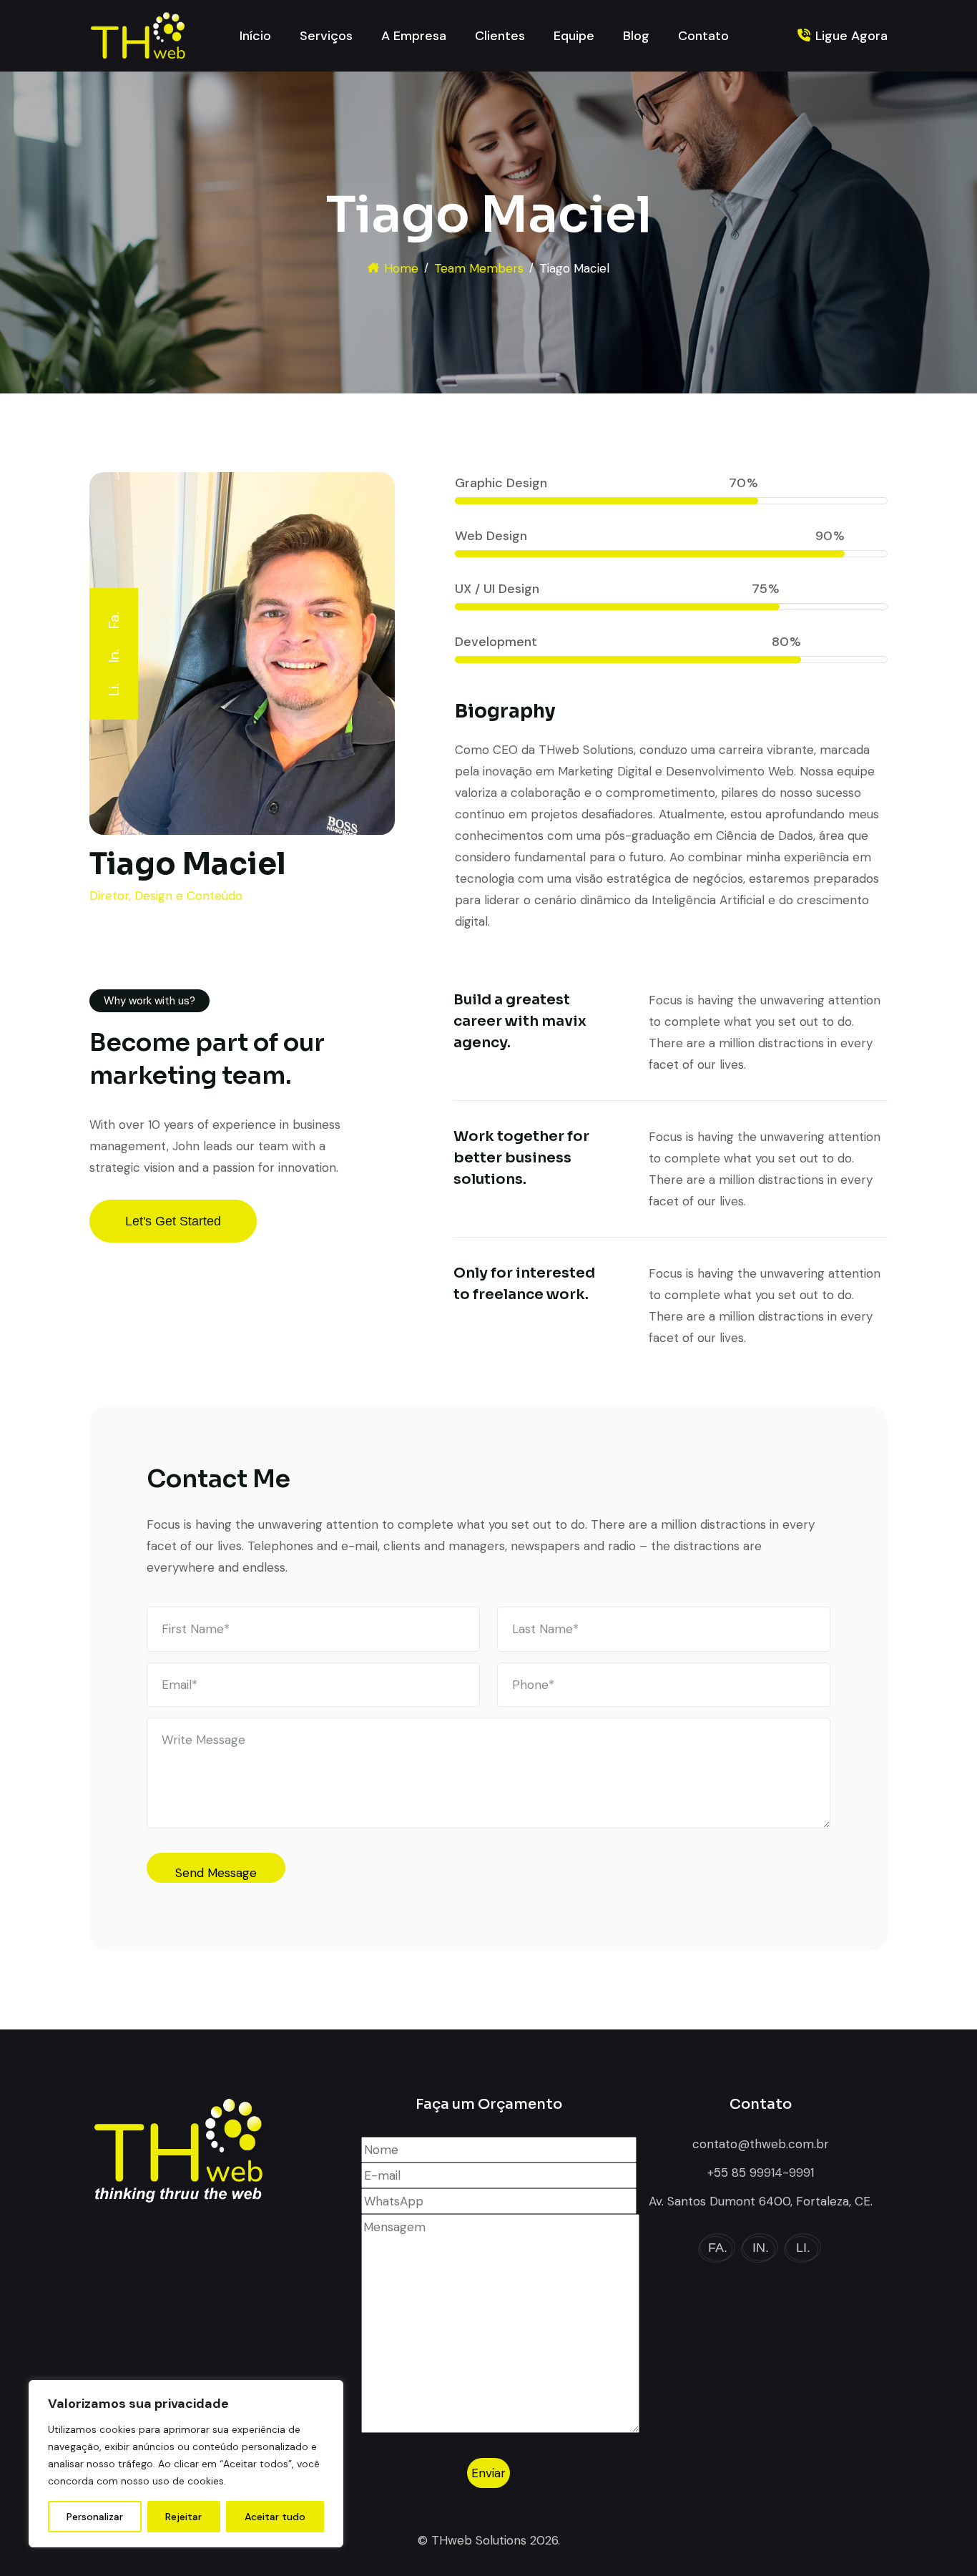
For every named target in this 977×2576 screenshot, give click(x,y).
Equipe (574, 36)
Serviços (326, 36)
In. (114, 656)
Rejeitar (183, 2517)
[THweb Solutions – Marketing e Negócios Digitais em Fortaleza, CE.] (137, 36)
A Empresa (414, 36)
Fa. (114, 620)
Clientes (500, 36)
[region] (186, 2464)
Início (255, 36)
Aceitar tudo (275, 2517)
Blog (636, 36)
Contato (703, 36)
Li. (114, 690)
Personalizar (95, 2517)
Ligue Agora (851, 36)
